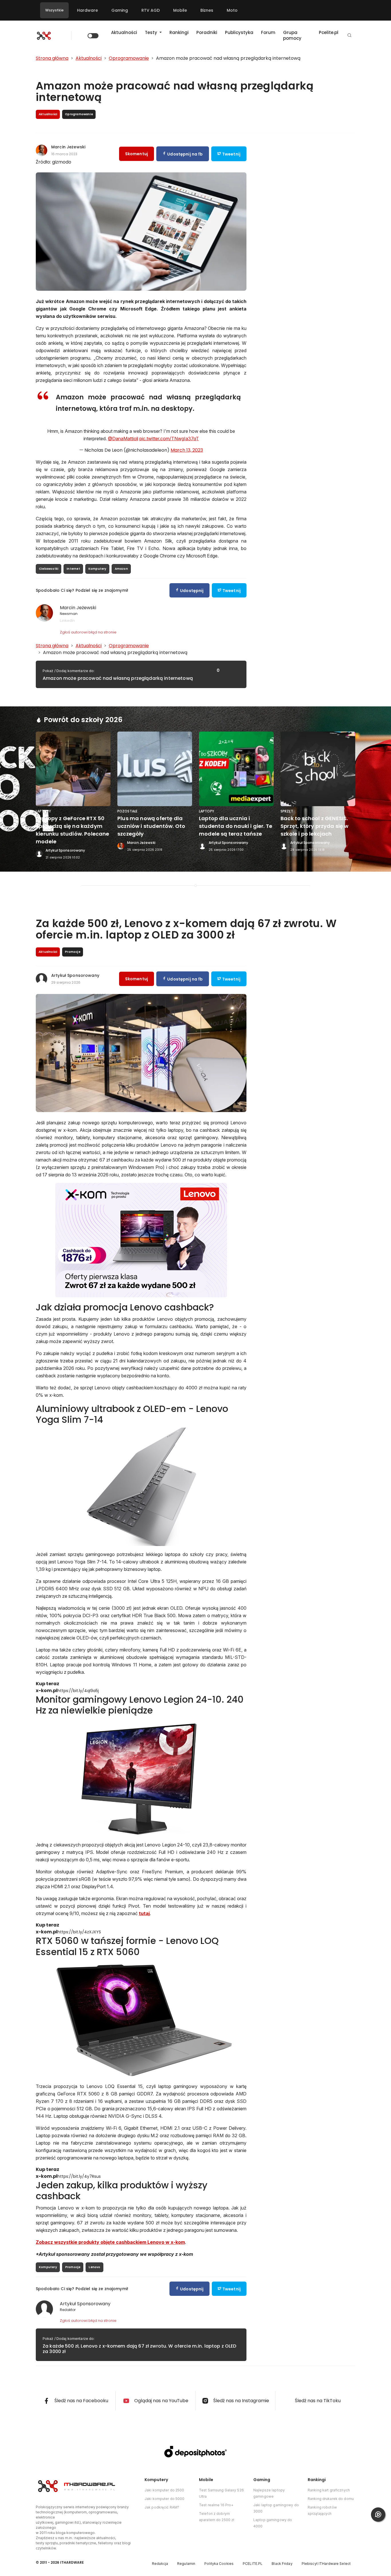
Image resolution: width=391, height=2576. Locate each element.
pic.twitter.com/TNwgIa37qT (169, 439)
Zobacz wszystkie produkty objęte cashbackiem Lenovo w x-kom (110, 2242)
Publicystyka (239, 32)
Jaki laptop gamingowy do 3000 (276, 2508)
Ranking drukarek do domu (331, 2499)
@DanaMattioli (123, 439)
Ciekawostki (49, 569)
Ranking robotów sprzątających (322, 2510)
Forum (268, 32)
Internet (73, 569)
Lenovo (94, 2267)
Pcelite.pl (329, 32)
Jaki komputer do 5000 (165, 2499)
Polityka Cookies (219, 2564)
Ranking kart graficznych (329, 2490)
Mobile (180, 10)
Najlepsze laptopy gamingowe (269, 2493)
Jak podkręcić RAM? (162, 2507)
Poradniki (207, 32)
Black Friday (282, 2564)
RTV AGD (151, 10)
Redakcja (160, 2564)
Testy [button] (152, 32)
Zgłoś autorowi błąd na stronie (88, 632)
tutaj (144, 1913)
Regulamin (186, 2564)
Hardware (87, 10)
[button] (349, 36)
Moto (232, 10)
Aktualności (124, 32)
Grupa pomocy (292, 35)
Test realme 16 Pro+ (216, 2505)
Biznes (207, 10)
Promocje (73, 2267)
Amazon (121, 569)
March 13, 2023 (187, 450)
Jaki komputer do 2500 (164, 2490)
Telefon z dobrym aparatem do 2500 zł (217, 2517)
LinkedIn (67, 620)
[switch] (93, 36)
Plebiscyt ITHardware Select (326, 2564)
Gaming (120, 10)
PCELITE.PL (253, 2564)
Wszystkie (54, 10)
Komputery (97, 569)
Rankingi (179, 32)
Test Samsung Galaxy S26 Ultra (221, 2493)
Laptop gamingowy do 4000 (273, 2523)
